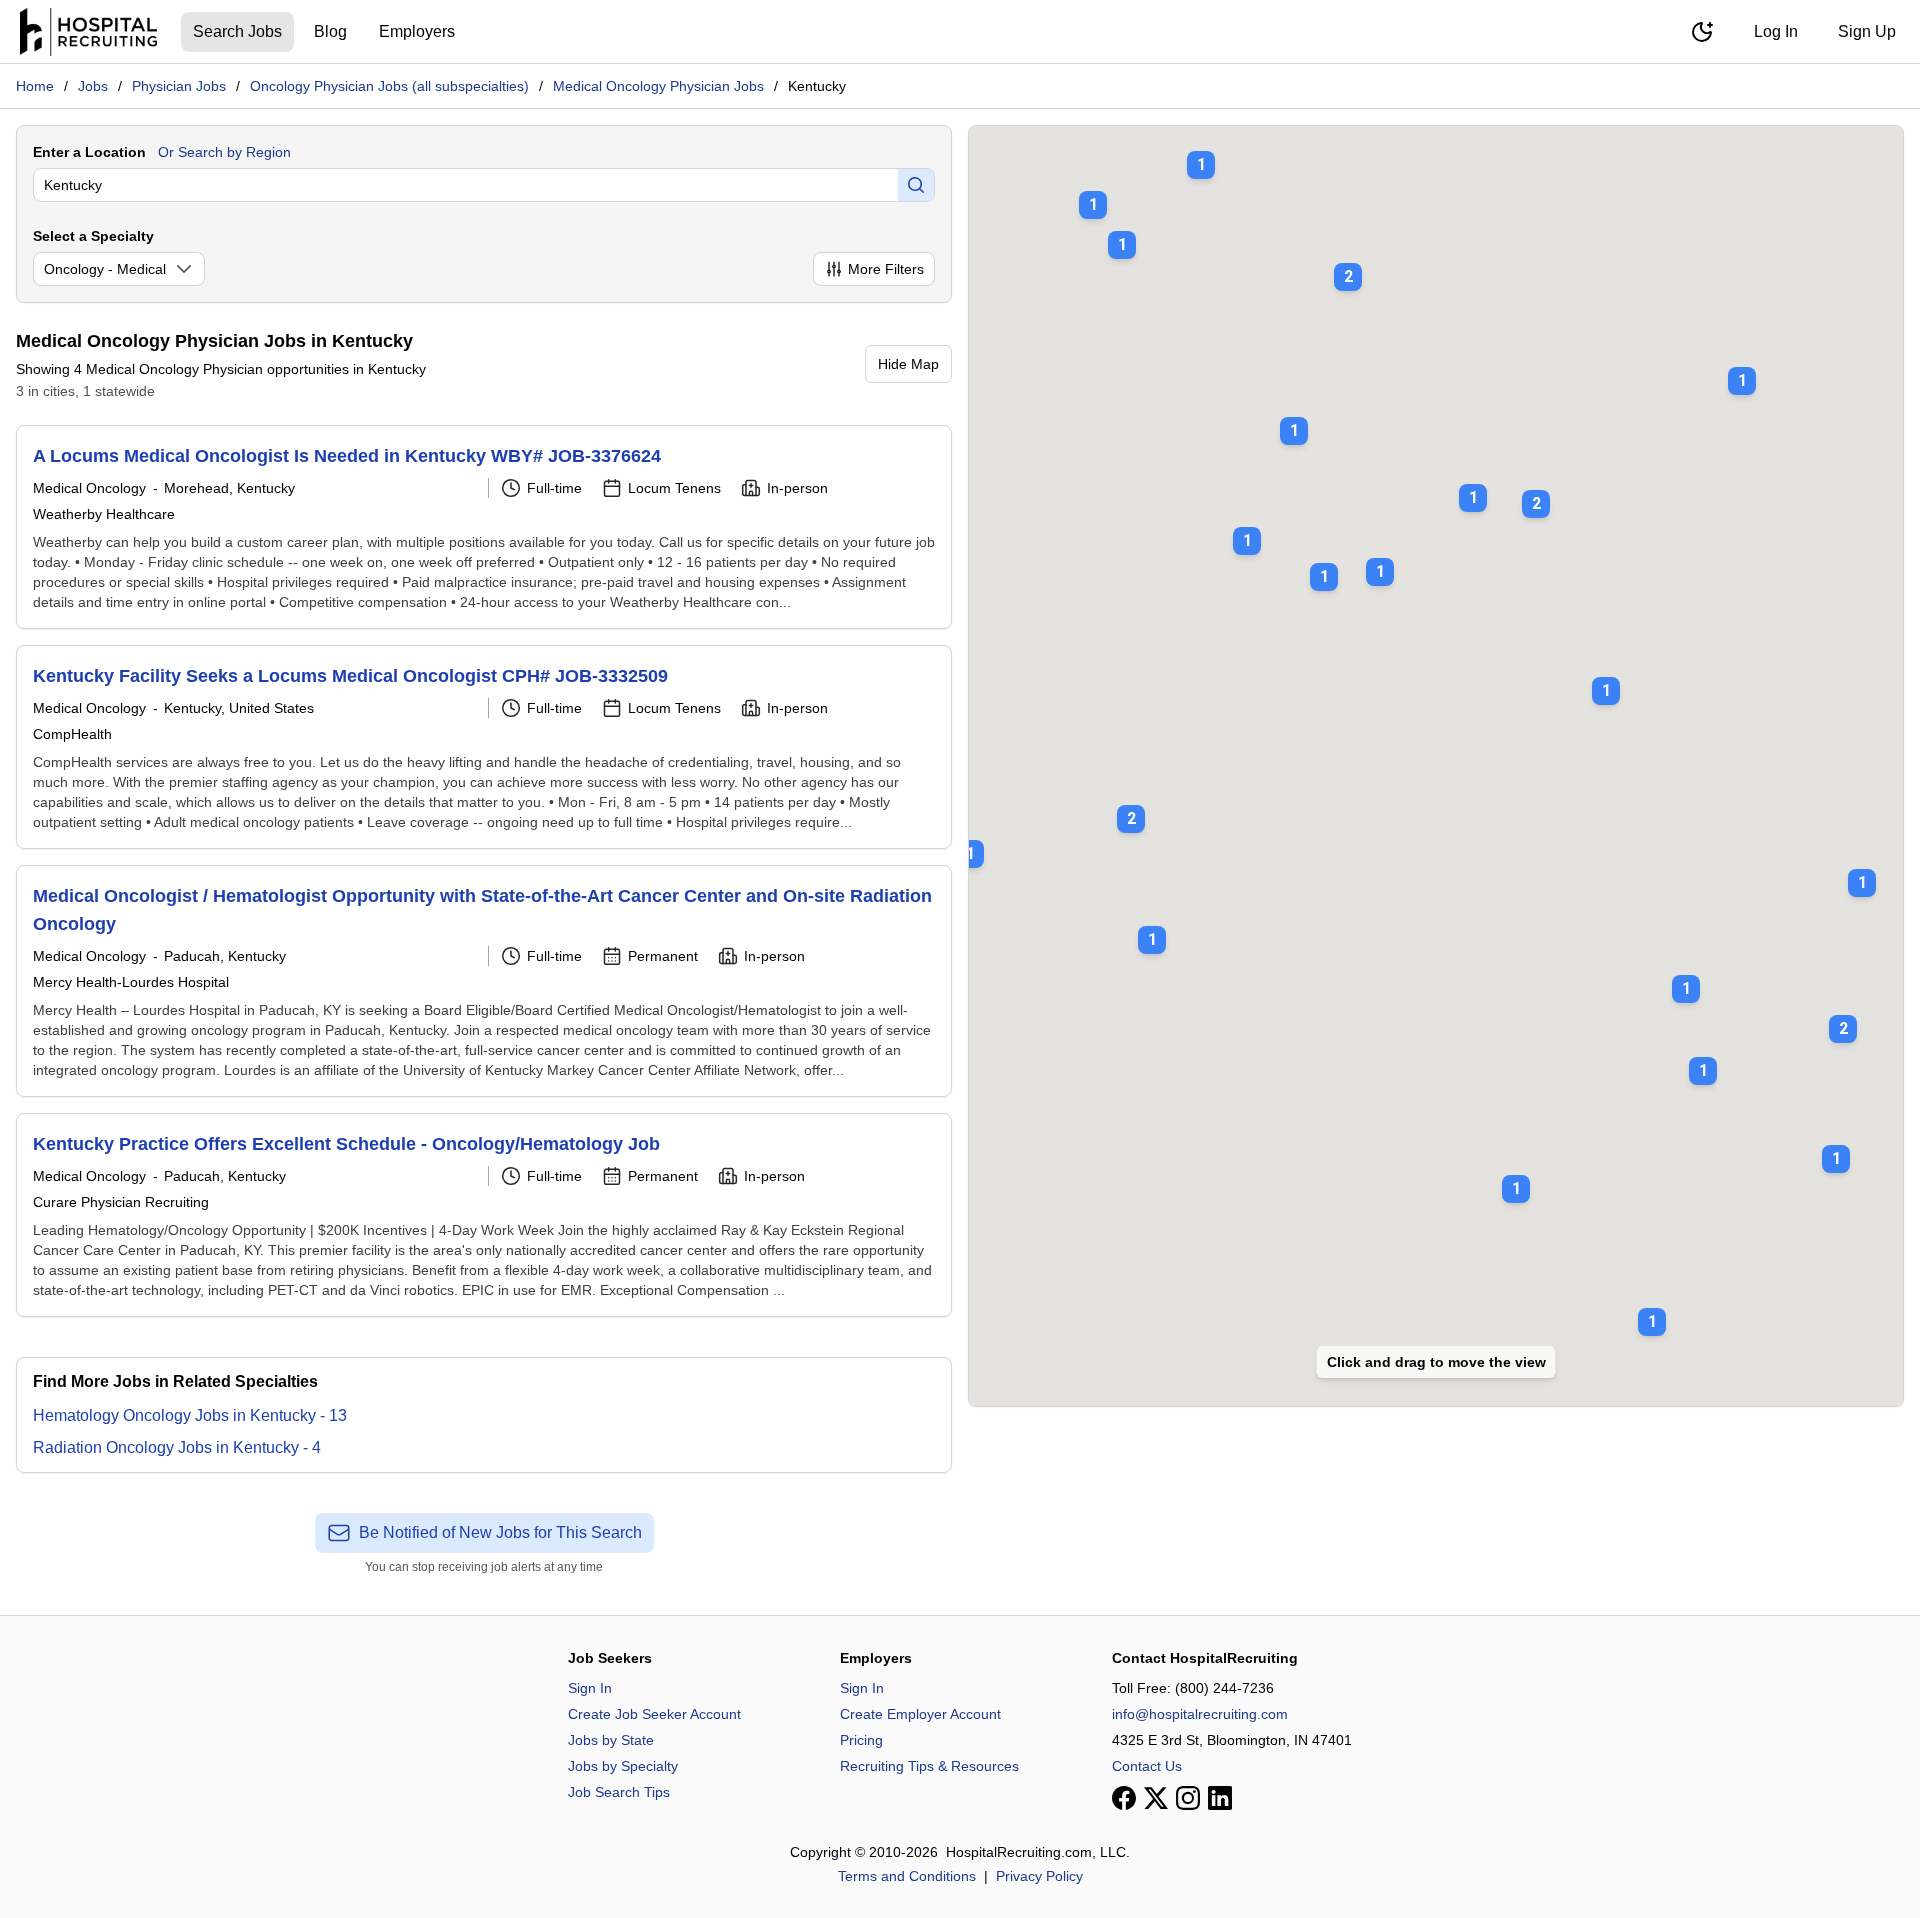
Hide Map (908, 364)
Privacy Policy (1039, 1876)
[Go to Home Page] (88, 32)
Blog (330, 31)
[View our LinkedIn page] (1220, 1798)
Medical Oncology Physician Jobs (658, 86)
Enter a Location (89, 152)
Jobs (93, 86)
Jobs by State (611, 1740)
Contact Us (1147, 1766)
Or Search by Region (224, 152)
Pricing (861, 1740)
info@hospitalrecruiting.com (1200, 1714)
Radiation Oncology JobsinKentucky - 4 (177, 1447)
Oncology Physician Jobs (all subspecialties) (389, 86)
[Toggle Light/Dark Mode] (1702, 32)
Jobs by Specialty (623, 1766)
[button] (1131, 805)
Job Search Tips (619, 1792)
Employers (417, 31)
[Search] (916, 185)
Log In (1776, 31)
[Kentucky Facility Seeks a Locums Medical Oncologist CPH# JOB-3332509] (484, 747)
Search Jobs (237, 31)
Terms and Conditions (907, 1876)
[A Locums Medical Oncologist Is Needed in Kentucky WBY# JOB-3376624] (484, 527)
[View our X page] (1156, 1798)
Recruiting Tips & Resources (929, 1766)
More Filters (886, 269)
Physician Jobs (179, 86)
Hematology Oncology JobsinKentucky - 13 (190, 1415)
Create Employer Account (920, 1714)
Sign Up (1867, 31)
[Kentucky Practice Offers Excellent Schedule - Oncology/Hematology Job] (484, 1215)
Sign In (590, 1688)
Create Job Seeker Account (654, 1714)
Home (35, 86)
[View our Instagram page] (1188, 1798)
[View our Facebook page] (1124, 1798)
